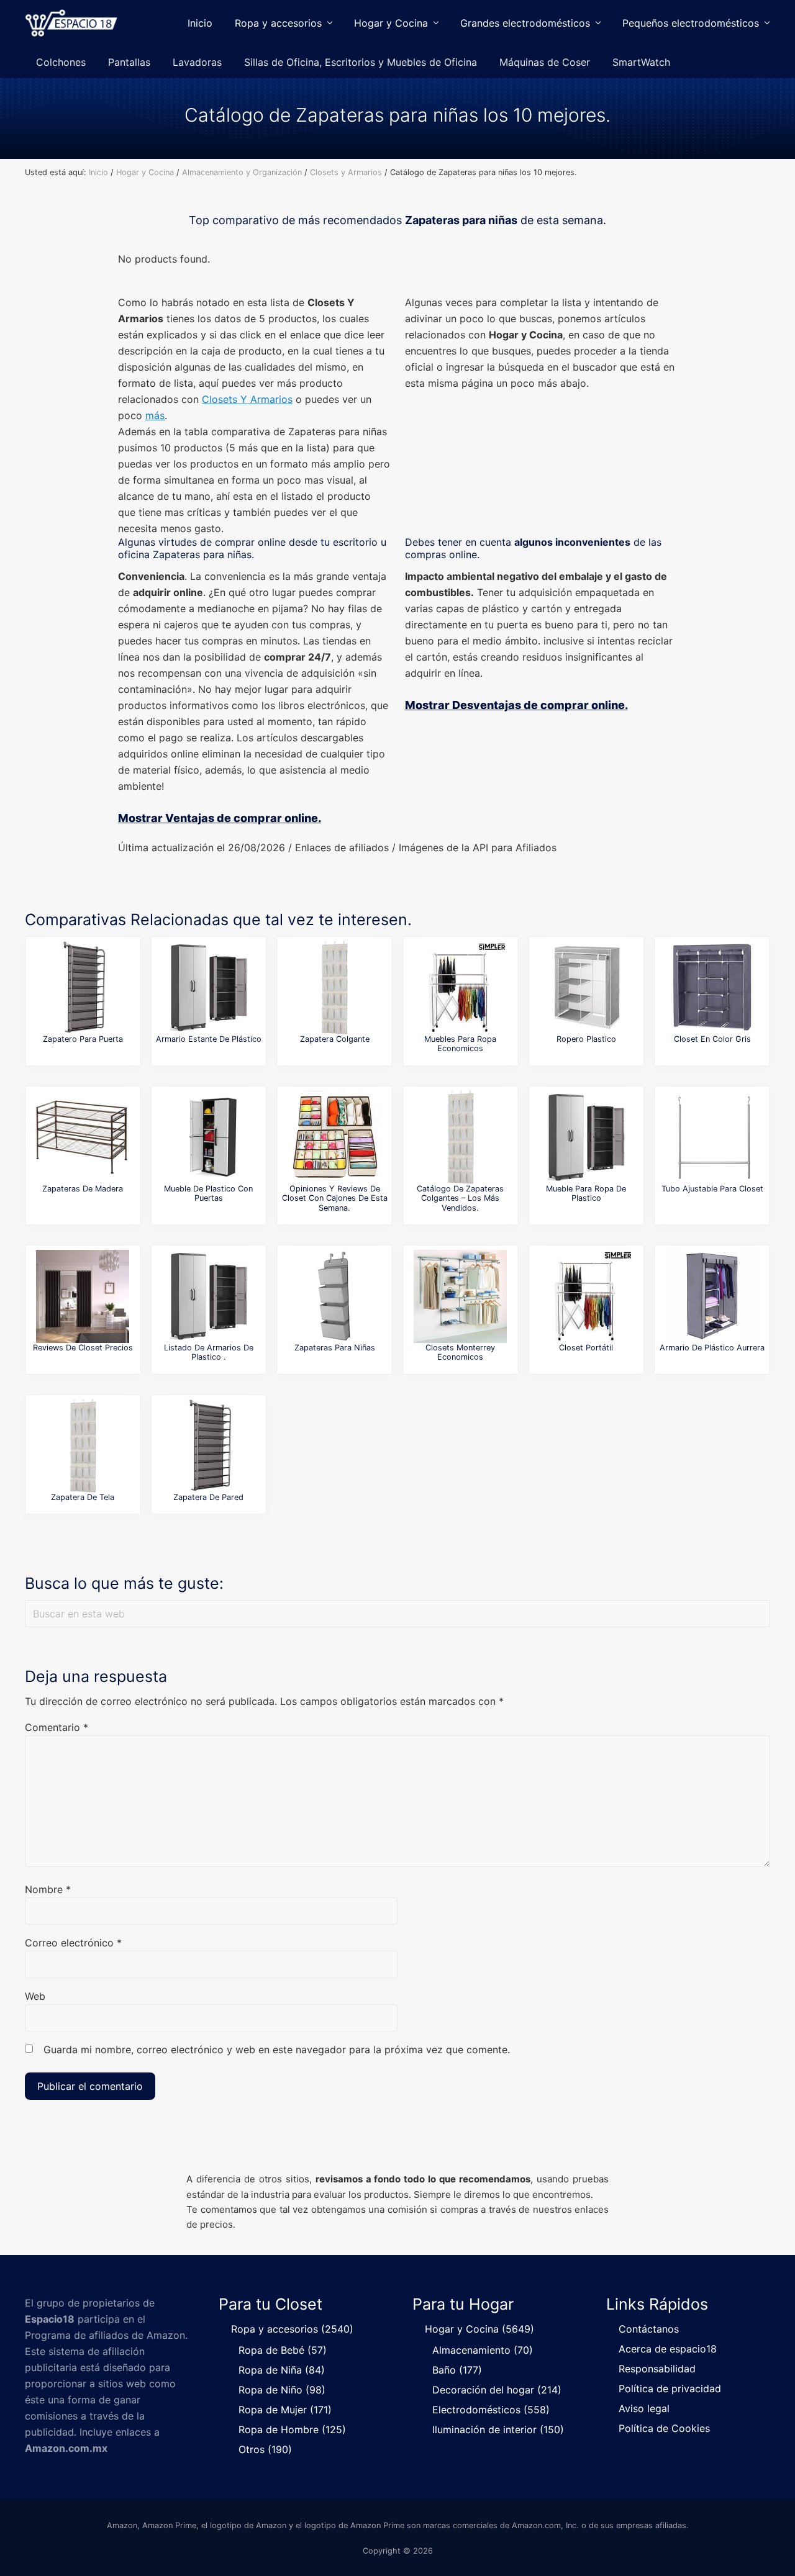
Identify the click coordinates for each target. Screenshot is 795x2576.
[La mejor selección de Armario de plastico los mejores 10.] (209, 988)
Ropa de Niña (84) (282, 2370)
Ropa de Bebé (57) (283, 2350)
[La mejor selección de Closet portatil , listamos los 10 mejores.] (586, 1296)
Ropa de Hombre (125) (292, 2429)
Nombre (48, 1889)
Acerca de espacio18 (668, 2349)
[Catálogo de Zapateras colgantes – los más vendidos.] (460, 1137)
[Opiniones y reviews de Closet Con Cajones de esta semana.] (335, 1137)
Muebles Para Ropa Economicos (460, 1044)
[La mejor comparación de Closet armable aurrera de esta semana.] (712, 1296)
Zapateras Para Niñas (335, 1348)
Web (35, 1996)
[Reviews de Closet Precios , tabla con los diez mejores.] (83, 1296)
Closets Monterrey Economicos (460, 1352)
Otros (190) (265, 2449)
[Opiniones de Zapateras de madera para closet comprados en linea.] (83, 1137)
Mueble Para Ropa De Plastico (586, 1193)
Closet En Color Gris (712, 1039)
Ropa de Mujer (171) (285, 2410)
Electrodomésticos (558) (491, 2410)
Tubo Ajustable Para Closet (712, 1189)
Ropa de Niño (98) (282, 2390)
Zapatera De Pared (208, 1497)
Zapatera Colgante (335, 1039)
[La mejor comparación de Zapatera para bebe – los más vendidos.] (335, 1296)
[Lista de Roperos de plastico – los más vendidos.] (586, 988)
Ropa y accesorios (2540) (292, 2329)
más (155, 415)
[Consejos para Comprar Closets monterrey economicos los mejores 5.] (460, 1296)
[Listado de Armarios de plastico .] (209, 1296)
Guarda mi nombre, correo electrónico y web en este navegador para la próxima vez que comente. (277, 2050)
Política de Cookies (664, 2428)
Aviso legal (644, 2408)
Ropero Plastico (586, 1039)
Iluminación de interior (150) (498, 2429)
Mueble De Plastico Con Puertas (208, 1193)
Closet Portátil (586, 1348)
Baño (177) (457, 2370)
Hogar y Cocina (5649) (479, 2329)
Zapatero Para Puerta (83, 1039)
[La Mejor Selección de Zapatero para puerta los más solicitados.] (83, 988)
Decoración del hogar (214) (497, 2390)
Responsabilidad (657, 2369)
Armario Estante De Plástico (209, 1039)
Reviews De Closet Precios (83, 1348)
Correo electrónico (73, 1943)
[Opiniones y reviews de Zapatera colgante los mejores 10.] (335, 988)
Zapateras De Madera (83, 1189)
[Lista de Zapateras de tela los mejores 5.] (83, 1446)
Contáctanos (649, 2329)
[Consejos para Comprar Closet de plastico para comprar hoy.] (586, 1137)
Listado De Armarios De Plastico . (209, 1352)
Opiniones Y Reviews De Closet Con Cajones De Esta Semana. (335, 1198)
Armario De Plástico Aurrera (712, 1348)
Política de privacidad (670, 2388)
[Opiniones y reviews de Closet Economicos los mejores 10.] (460, 988)
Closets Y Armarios (247, 399)
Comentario (57, 1727)
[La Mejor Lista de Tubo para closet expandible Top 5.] (712, 1137)
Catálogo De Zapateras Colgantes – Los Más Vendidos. (460, 1198)
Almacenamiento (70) (483, 2350)
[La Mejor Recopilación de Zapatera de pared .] (209, 1446)
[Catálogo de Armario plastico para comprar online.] (209, 1137)
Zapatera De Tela (83, 1497)
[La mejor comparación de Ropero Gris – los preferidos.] (712, 988)
